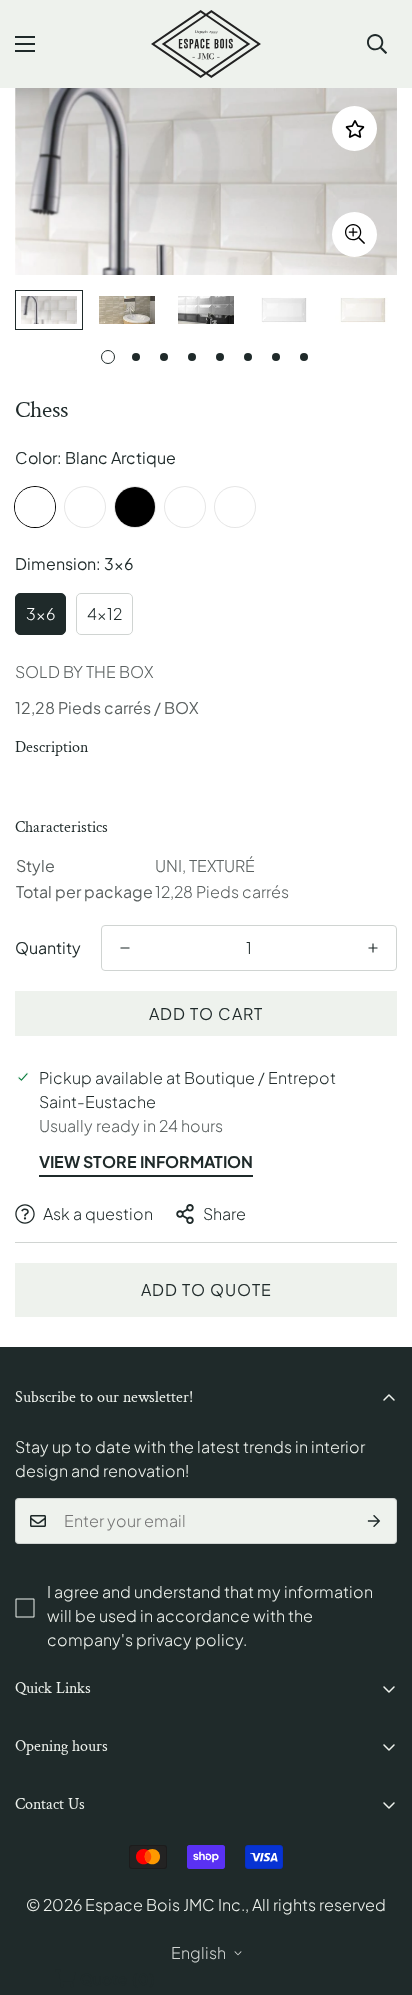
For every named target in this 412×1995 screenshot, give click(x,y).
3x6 (40, 613)
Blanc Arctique (35, 507)
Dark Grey (185, 507)
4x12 (104, 613)
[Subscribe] (374, 1521)
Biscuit (85, 507)
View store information (146, 1161)
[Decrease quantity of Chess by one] (125, 948)
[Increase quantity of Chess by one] (373, 948)
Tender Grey (235, 507)
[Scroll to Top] (376, 1889)
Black (135, 507)
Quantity (48, 947)
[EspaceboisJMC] (206, 44)
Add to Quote (206, 1289)
